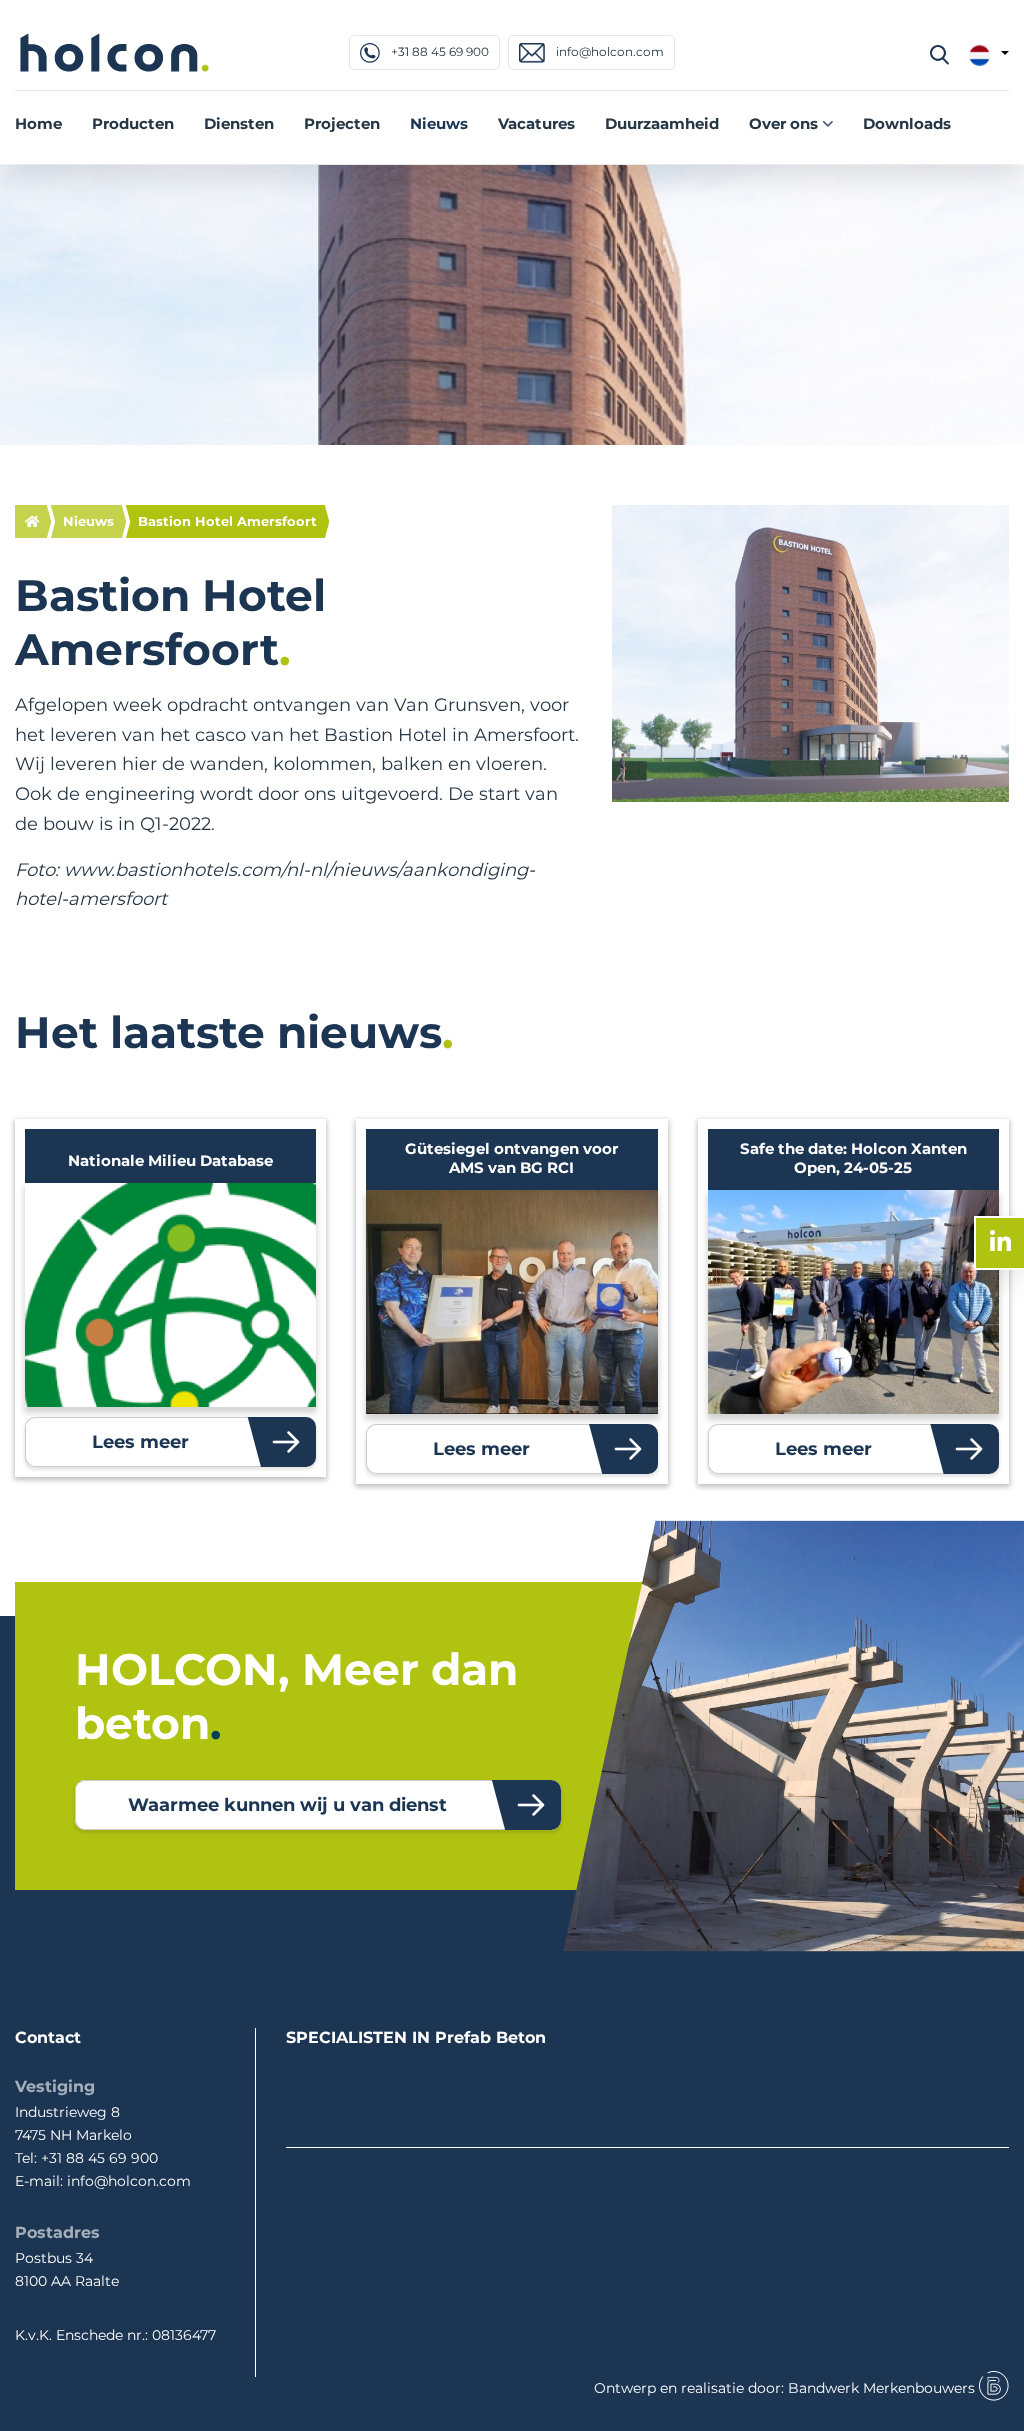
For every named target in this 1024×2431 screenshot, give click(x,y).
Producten (133, 123)
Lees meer (140, 1442)
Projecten (342, 123)
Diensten (239, 123)
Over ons (783, 123)
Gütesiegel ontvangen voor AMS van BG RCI (511, 1158)
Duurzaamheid (662, 123)
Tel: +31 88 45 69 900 (86, 2158)
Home (38, 123)
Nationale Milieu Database (170, 1160)
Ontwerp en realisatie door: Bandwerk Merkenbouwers (786, 2388)
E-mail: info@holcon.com (103, 2181)
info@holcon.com (608, 51)
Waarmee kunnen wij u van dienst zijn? (287, 1812)
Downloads (907, 123)
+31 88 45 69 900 (438, 51)
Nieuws (439, 123)
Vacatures (536, 123)
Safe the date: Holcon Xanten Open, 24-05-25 (853, 1158)
